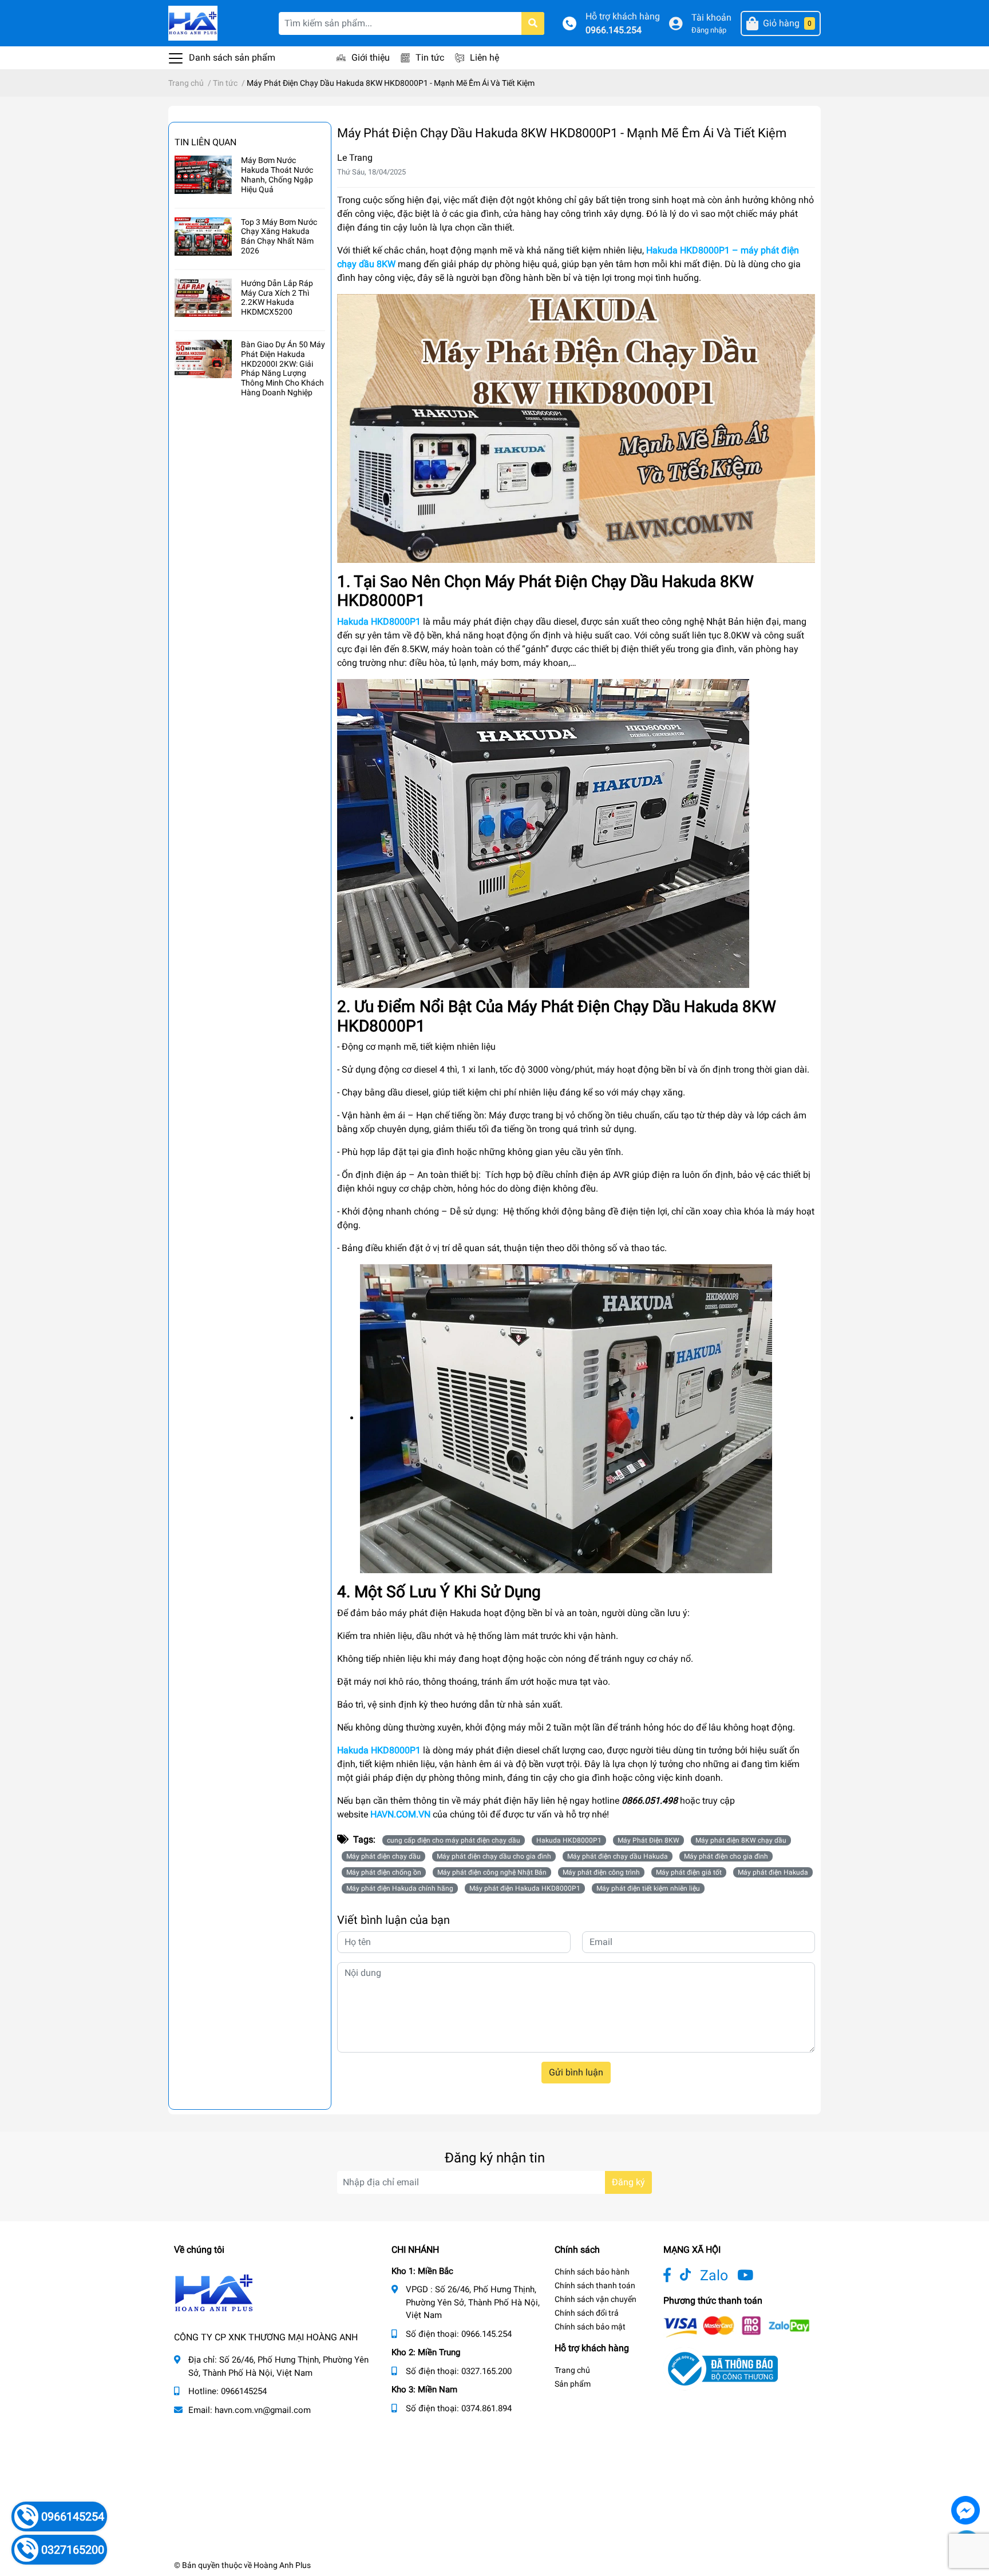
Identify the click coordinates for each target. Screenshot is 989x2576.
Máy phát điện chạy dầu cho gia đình (494, 1856)
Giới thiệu (371, 57)
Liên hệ (484, 57)
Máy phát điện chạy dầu (383, 1856)
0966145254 (244, 2391)
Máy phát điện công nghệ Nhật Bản (492, 1872)
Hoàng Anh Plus (282, 2565)
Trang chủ (572, 2370)
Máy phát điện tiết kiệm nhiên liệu (648, 1888)
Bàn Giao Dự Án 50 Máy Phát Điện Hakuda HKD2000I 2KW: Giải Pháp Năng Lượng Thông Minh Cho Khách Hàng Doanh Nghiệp (283, 368)
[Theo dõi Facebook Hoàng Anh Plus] (667, 2275)
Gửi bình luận (576, 2072)
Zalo (714, 2275)
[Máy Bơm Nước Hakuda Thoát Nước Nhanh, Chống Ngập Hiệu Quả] (203, 175)
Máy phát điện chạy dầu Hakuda (618, 1856)
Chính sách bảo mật (590, 2327)
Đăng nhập (709, 30)
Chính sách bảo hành (592, 2272)
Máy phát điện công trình (601, 1872)
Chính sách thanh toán (595, 2285)
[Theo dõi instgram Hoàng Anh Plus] (745, 2275)
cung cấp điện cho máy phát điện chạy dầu (454, 1840)
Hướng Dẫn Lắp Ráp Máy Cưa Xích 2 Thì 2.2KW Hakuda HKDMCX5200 (277, 297)
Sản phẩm (573, 2384)
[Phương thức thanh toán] (737, 2326)
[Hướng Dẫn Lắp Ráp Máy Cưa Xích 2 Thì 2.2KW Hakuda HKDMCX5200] (203, 298)
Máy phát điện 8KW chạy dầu (741, 1840)
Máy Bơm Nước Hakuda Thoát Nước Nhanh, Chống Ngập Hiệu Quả (277, 174)
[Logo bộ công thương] (721, 2369)
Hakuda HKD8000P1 (379, 1750)
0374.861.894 (486, 2408)
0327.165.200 (486, 2371)
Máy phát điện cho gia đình (726, 1856)
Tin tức (430, 57)
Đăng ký (628, 2182)
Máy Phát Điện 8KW (648, 1840)
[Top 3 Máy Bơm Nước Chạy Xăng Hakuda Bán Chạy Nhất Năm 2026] (203, 237)
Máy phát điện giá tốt (689, 1872)
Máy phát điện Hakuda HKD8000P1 (525, 1888)
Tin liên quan (205, 142)
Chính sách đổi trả (587, 2313)
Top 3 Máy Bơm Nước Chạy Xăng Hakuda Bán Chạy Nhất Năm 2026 (279, 236)
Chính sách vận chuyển (596, 2299)
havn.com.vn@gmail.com (263, 2410)
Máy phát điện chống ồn (384, 1872)
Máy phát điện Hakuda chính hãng (400, 1888)
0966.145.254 (614, 30)
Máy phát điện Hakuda (773, 1872)
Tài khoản (711, 17)
